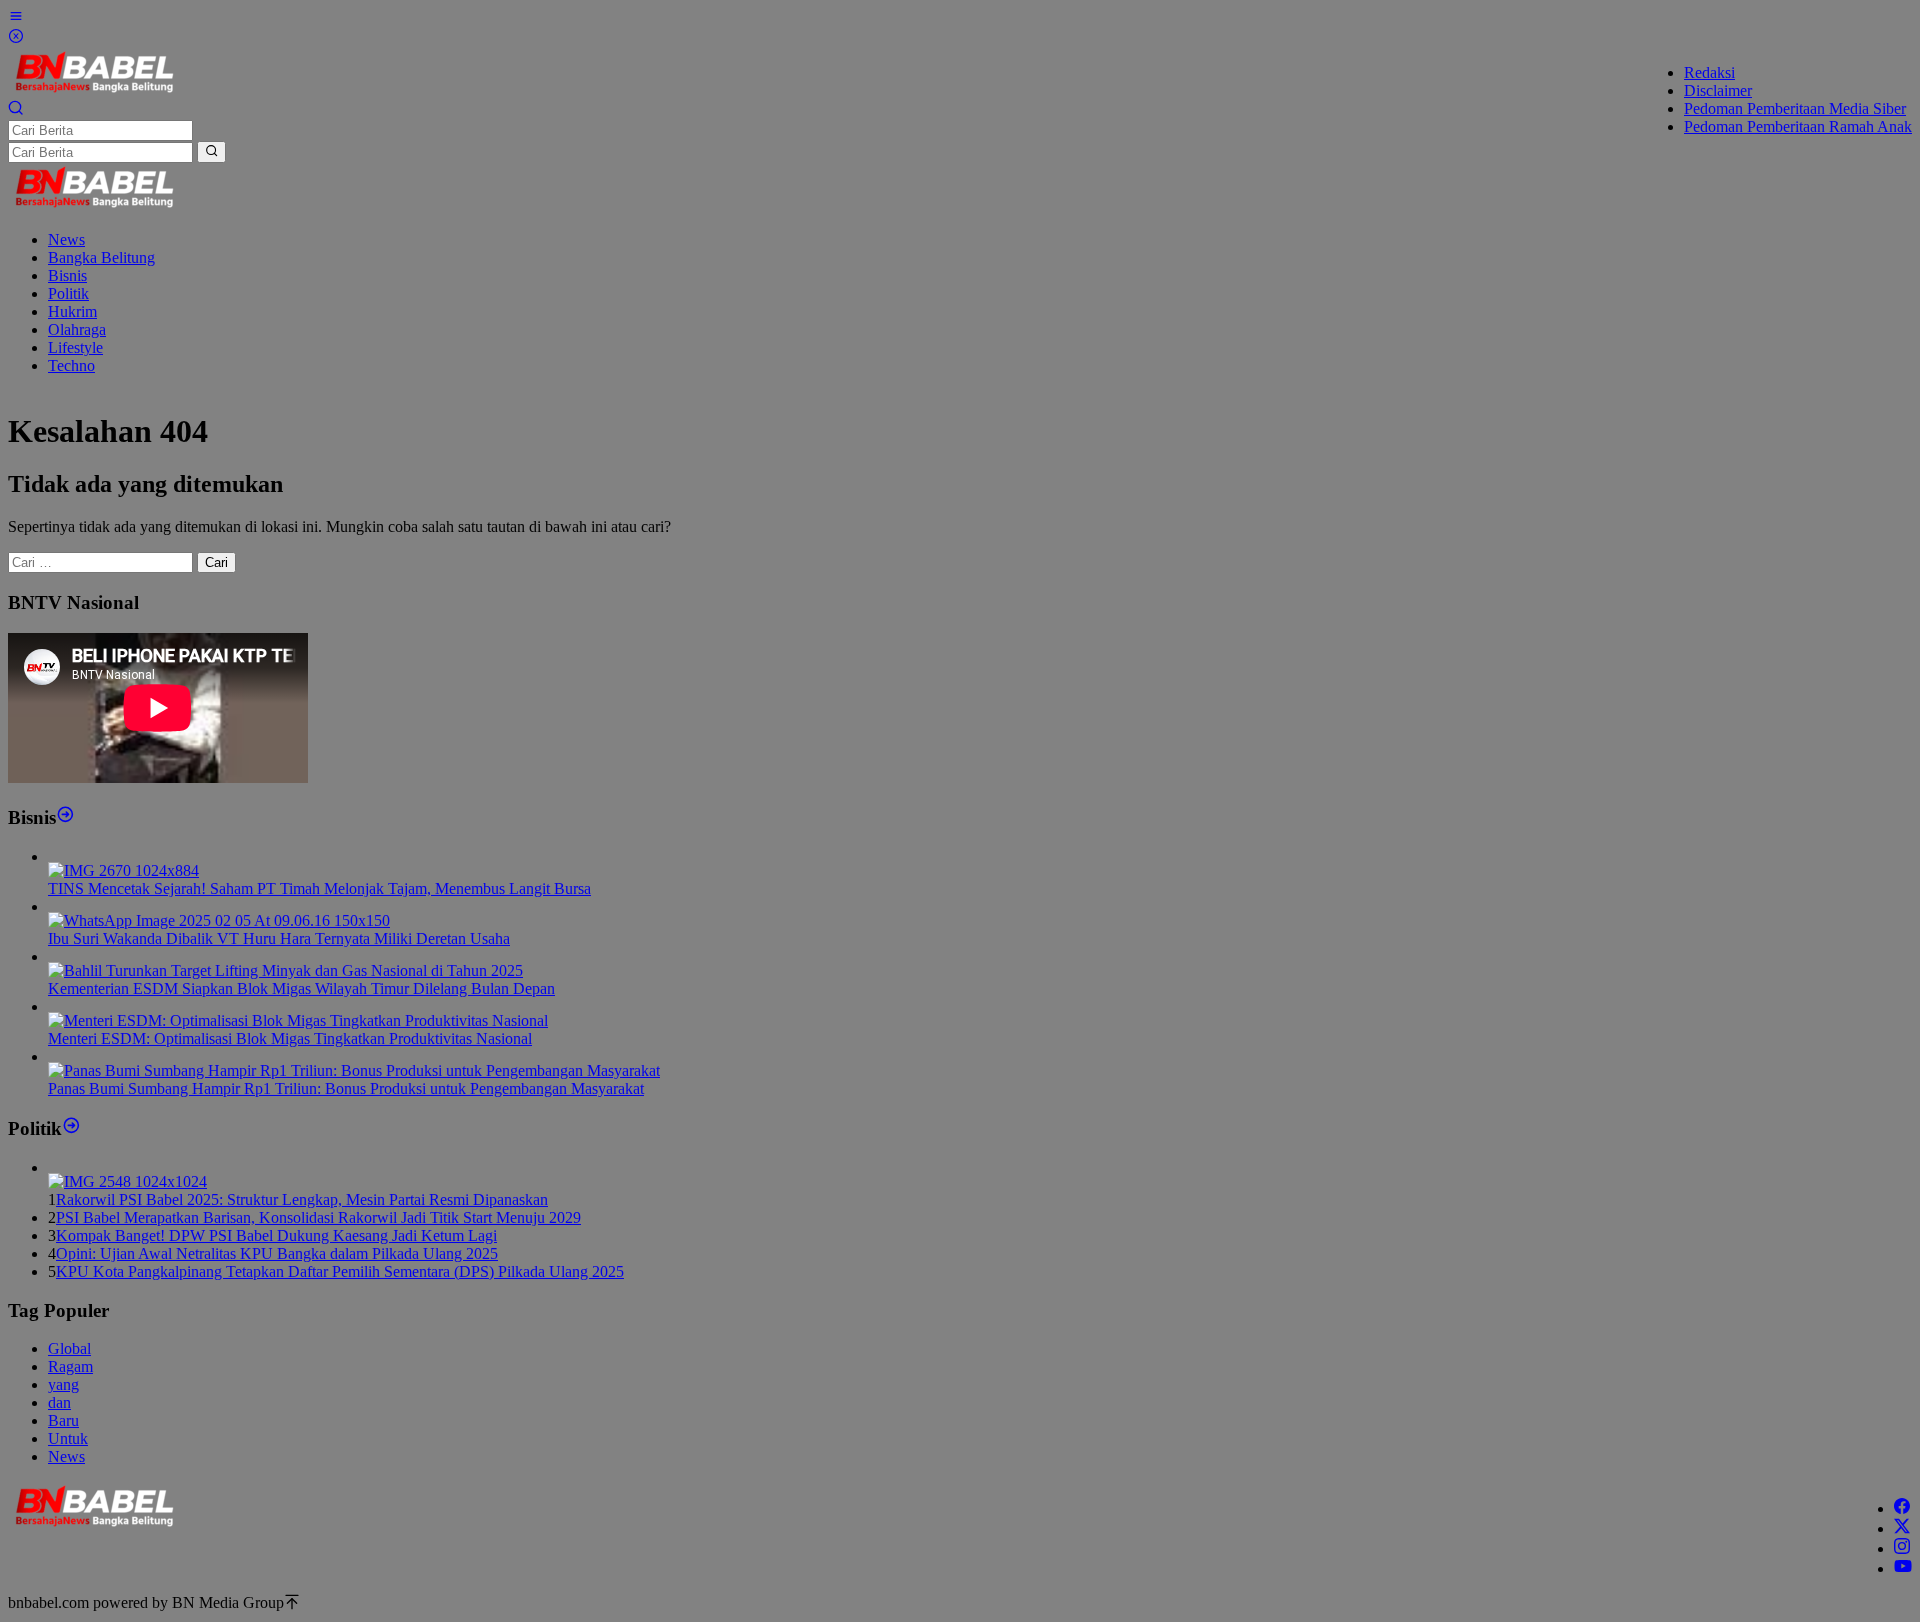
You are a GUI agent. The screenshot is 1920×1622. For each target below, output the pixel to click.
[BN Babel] (94, 90)
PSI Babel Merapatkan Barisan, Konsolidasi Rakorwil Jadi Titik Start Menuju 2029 (318, 1217)
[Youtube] (1903, 1568)
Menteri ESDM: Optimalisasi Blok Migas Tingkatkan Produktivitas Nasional (290, 1038)
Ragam (70, 1366)
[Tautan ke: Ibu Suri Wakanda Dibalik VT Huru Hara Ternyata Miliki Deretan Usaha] (219, 920)
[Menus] (16, 18)
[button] (211, 152)
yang (63, 1384)
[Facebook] (1902, 1508)
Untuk (68, 1438)
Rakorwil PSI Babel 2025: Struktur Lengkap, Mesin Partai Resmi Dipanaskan (302, 1199)
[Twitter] (1902, 1528)
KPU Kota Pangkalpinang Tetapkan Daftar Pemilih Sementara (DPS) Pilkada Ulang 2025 (340, 1271)
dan (59, 1402)
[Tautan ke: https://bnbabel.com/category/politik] (71, 1128)
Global (69, 1348)
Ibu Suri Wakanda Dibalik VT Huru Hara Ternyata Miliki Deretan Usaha (279, 938)
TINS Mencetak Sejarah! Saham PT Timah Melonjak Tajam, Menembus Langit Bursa (319, 888)
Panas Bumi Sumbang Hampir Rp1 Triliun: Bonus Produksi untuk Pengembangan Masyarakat (346, 1088)
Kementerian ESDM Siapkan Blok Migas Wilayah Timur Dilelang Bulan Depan (301, 988)
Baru (63, 1420)
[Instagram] (1902, 1548)
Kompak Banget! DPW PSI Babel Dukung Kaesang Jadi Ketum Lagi (276, 1235)
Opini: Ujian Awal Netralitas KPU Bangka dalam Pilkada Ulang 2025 (277, 1253)
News (66, 1456)
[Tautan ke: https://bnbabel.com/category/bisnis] (65, 817)
